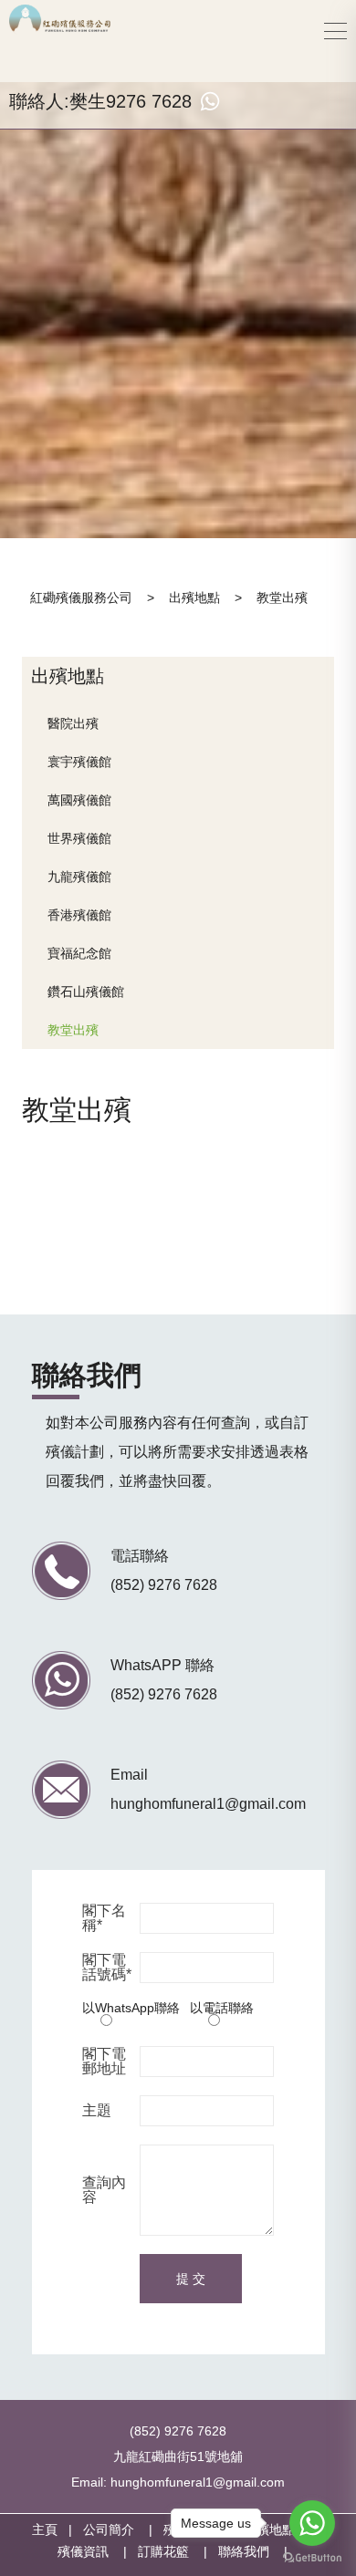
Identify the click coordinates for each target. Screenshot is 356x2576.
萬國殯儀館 (79, 800)
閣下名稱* (104, 1918)
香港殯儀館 (79, 915)
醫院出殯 (73, 723)
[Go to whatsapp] (312, 2523)
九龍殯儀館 (79, 877)
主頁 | (58, 2529)
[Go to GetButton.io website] (312, 2558)
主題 (97, 2111)
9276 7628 (149, 101)
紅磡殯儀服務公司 (81, 597)
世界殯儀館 (79, 838)
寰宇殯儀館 (79, 762)
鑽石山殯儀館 (86, 992)
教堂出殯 (73, 1030)
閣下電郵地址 (104, 2062)
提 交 (191, 2279)
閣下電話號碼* (107, 1968)
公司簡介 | (123, 2529)
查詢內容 (104, 2190)
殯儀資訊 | (98, 2551)
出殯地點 (194, 597)
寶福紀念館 (79, 953)
